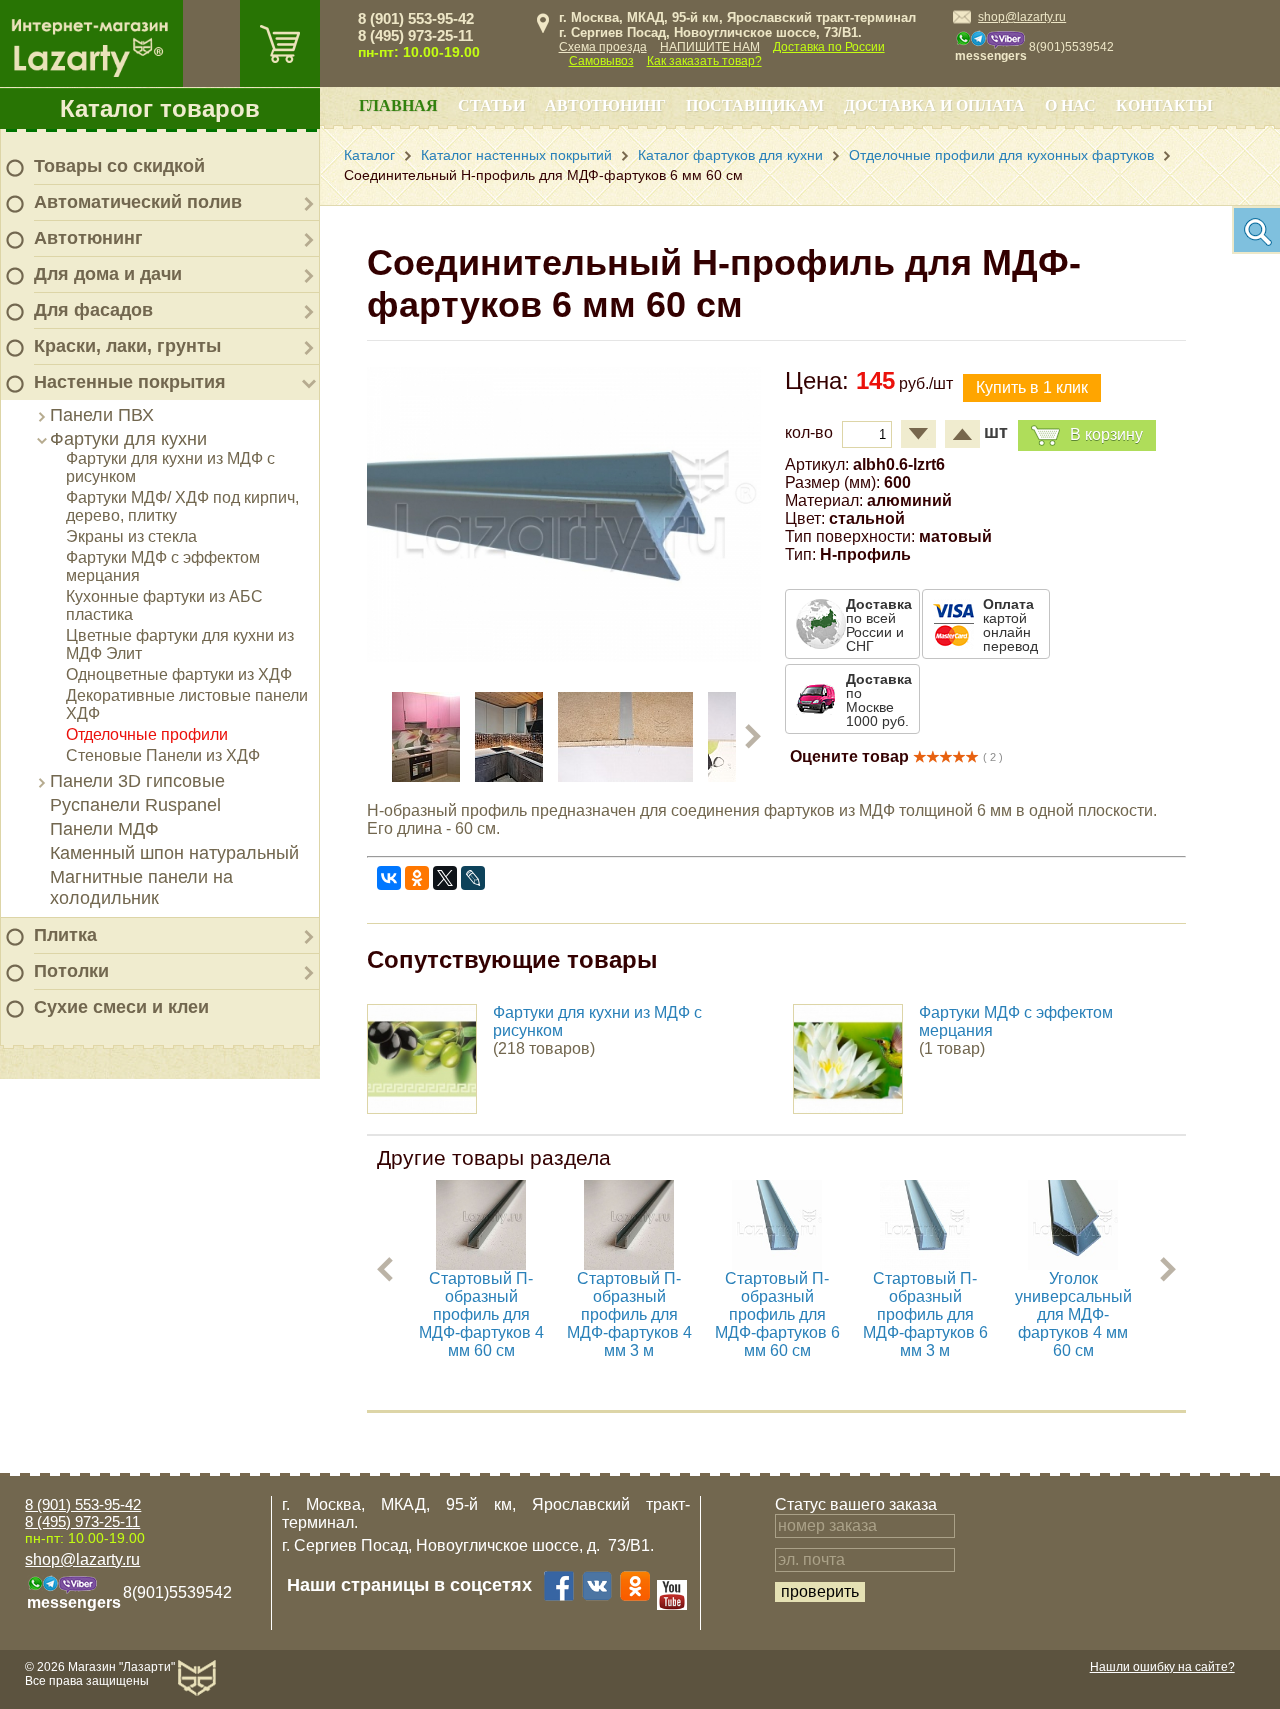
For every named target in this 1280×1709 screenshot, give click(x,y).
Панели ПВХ (102, 415)
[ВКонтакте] (389, 878)
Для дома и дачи (108, 274)
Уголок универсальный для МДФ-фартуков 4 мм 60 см (1073, 1314)
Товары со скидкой (119, 166)
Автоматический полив (138, 202)
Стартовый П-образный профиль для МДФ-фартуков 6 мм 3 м (925, 1314)
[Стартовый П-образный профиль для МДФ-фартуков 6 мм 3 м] (925, 1264)
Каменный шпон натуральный (174, 853)
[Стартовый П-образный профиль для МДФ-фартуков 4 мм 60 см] (481, 1264)
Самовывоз (601, 61)
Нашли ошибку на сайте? (1162, 1667)
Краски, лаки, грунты (127, 346)
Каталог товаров (160, 108)
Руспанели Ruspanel (135, 805)
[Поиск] (1256, 230)
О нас (1070, 105)
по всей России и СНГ (879, 625)
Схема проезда (603, 47)
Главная (398, 105)
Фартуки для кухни (128, 439)
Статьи (491, 105)
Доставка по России (829, 47)
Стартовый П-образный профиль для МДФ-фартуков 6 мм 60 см (777, 1314)
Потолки (71, 971)
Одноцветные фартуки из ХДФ (179, 674)
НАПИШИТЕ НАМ (710, 47)
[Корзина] (280, 43)
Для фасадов (93, 310)
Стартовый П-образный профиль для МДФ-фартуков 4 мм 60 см (481, 1314)
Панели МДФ (104, 829)
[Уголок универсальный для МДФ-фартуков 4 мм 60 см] (1073, 1264)
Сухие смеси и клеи (121, 1007)
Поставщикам (755, 105)
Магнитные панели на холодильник (141, 887)
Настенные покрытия (130, 382)
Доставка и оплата (934, 105)
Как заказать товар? (704, 61)
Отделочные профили (147, 734)
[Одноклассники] (417, 878)
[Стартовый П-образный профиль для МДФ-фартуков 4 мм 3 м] (629, 1264)
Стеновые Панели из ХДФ (163, 755)
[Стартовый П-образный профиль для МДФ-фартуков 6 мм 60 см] (777, 1264)
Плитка (65, 935)
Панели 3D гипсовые (137, 781)
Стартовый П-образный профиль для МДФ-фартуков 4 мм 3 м (629, 1314)
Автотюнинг (88, 238)
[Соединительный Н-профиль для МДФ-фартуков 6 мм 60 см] (563, 656)
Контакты (1164, 105)
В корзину (1106, 434)
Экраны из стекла (131, 536)
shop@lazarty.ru (1022, 17)
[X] (445, 878)
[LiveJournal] (473, 878)
